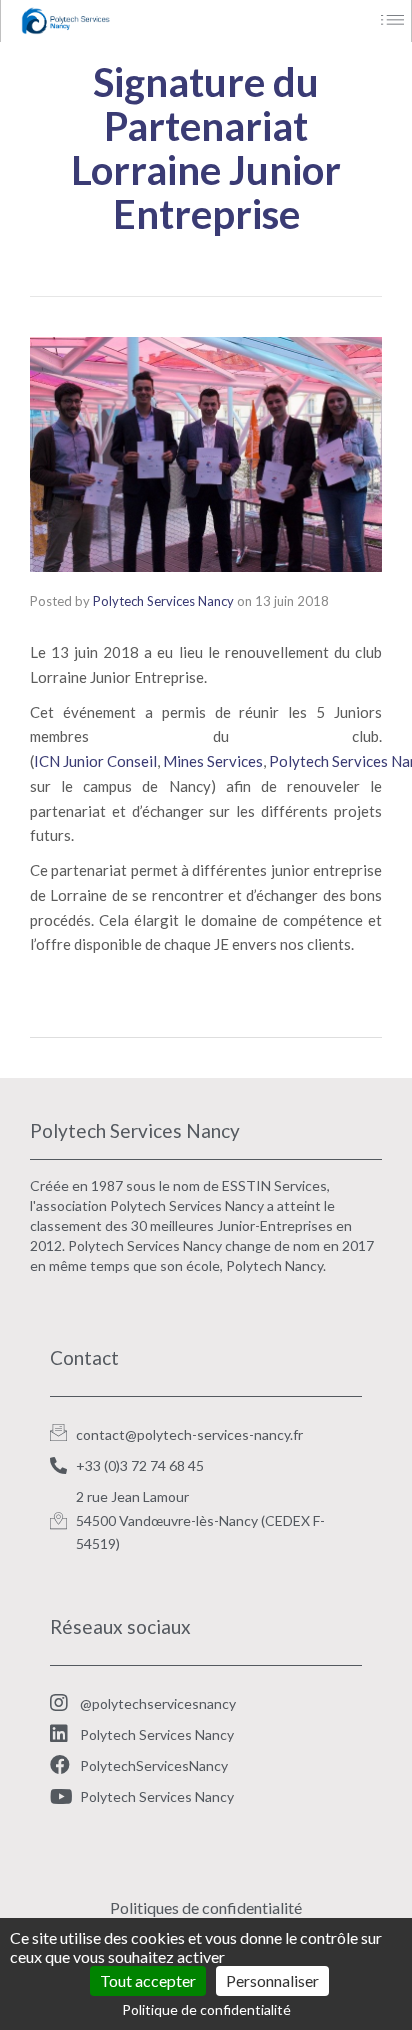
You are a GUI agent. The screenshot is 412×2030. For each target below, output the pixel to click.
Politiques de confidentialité (206, 1907)
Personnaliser (272, 1980)
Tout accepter (148, 1980)
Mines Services (213, 761)
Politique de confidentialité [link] (206, 2009)
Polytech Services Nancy (163, 601)
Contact (84, 1357)
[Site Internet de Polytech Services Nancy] (113, 21)
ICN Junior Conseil (95, 761)
